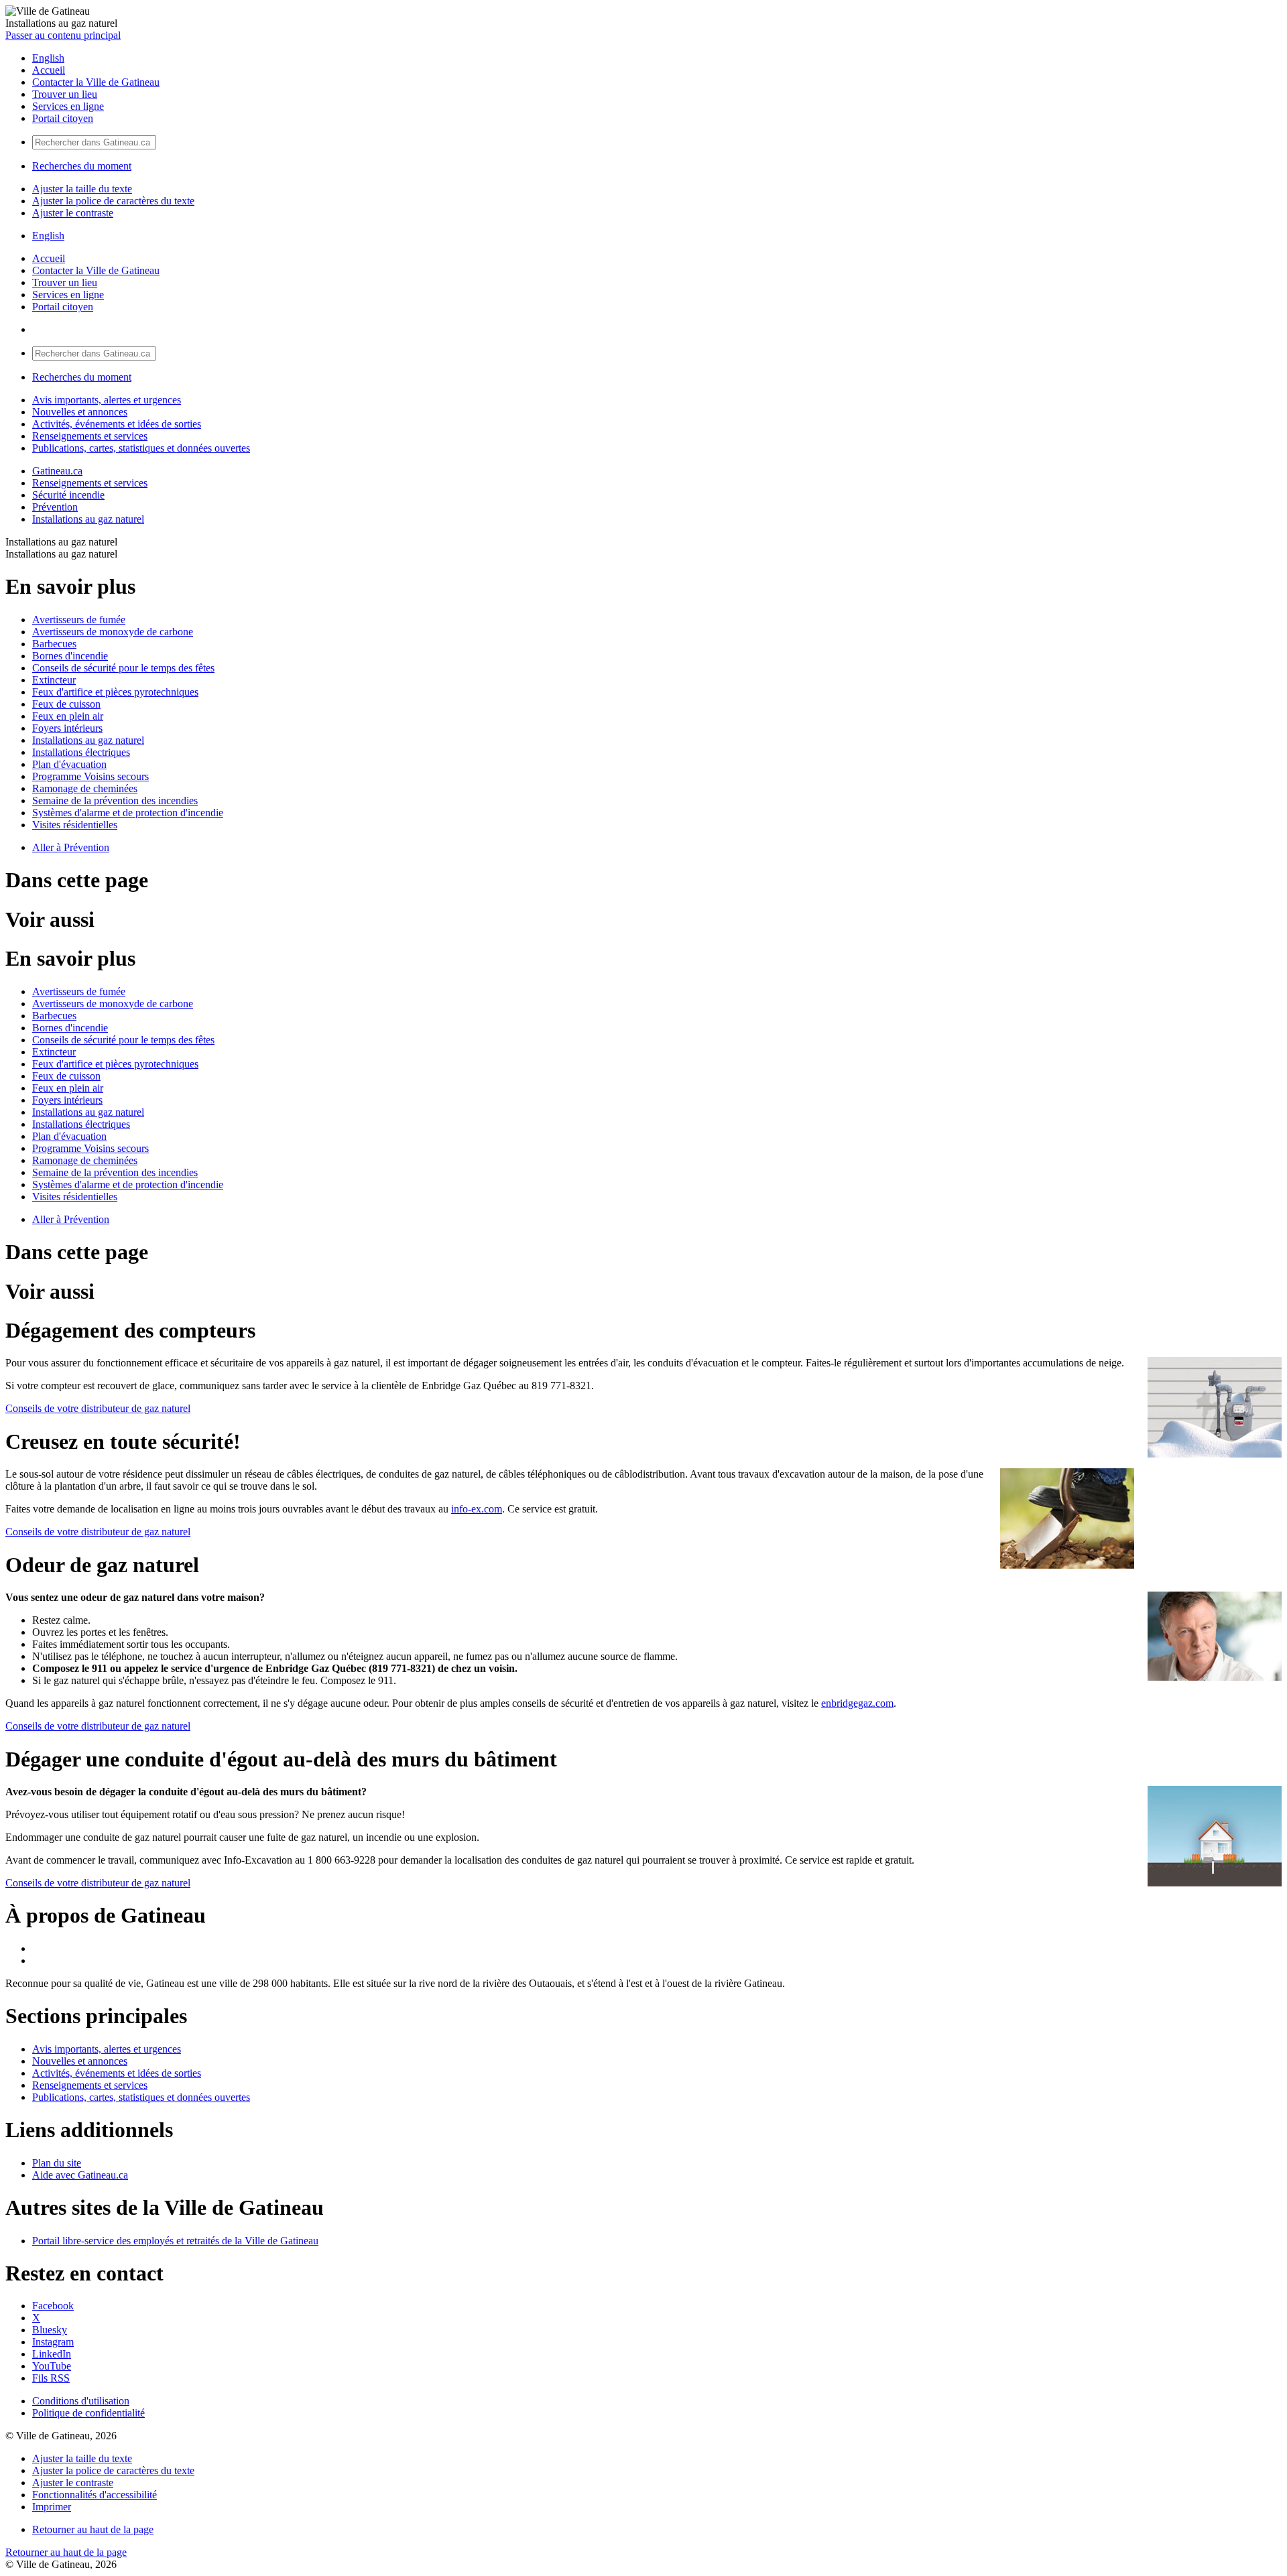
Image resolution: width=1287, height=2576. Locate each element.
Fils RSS (51, 2378)
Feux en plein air (68, 716)
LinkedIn (52, 2354)
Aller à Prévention (71, 847)
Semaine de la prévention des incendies (115, 800)
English (48, 58)
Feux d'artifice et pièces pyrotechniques (115, 692)
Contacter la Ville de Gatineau (96, 82)
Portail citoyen (63, 118)
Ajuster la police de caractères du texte (113, 201)
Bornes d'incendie (70, 656)
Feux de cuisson (66, 704)
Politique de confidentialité (88, 2413)
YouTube (52, 2366)
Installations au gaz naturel (88, 519)
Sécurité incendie (68, 495)
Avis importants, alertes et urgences (107, 400)
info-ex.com (477, 1509)
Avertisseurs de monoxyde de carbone (113, 632)
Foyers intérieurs (67, 728)
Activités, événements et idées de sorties (117, 424)
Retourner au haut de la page (93, 2529)
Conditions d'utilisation (81, 2401)
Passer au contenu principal (63, 35)
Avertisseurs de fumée (79, 620)
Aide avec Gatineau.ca (80, 2175)
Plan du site (57, 2163)
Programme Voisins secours (90, 776)
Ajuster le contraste (73, 213)
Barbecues (54, 644)
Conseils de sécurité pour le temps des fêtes (123, 668)
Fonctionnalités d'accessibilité (95, 2495)
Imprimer (52, 2507)
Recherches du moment (82, 166)
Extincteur (54, 680)
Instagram (53, 2342)
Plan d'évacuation (69, 764)
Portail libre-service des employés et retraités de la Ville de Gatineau (175, 2241)
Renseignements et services (90, 436)
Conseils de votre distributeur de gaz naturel (98, 1408)
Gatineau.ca (57, 471)
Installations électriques (81, 752)
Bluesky (50, 2330)
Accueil (49, 70)
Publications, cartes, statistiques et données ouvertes (141, 448)
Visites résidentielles (75, 825)
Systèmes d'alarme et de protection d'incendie (128, 813)
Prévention (55, 507)
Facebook (53, 2306)
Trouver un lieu (65, 94)
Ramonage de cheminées (85, 788)
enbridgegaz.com (857, 1703)
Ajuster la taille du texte (82, 189)
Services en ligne (68, 106)
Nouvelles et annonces (80, 412)
